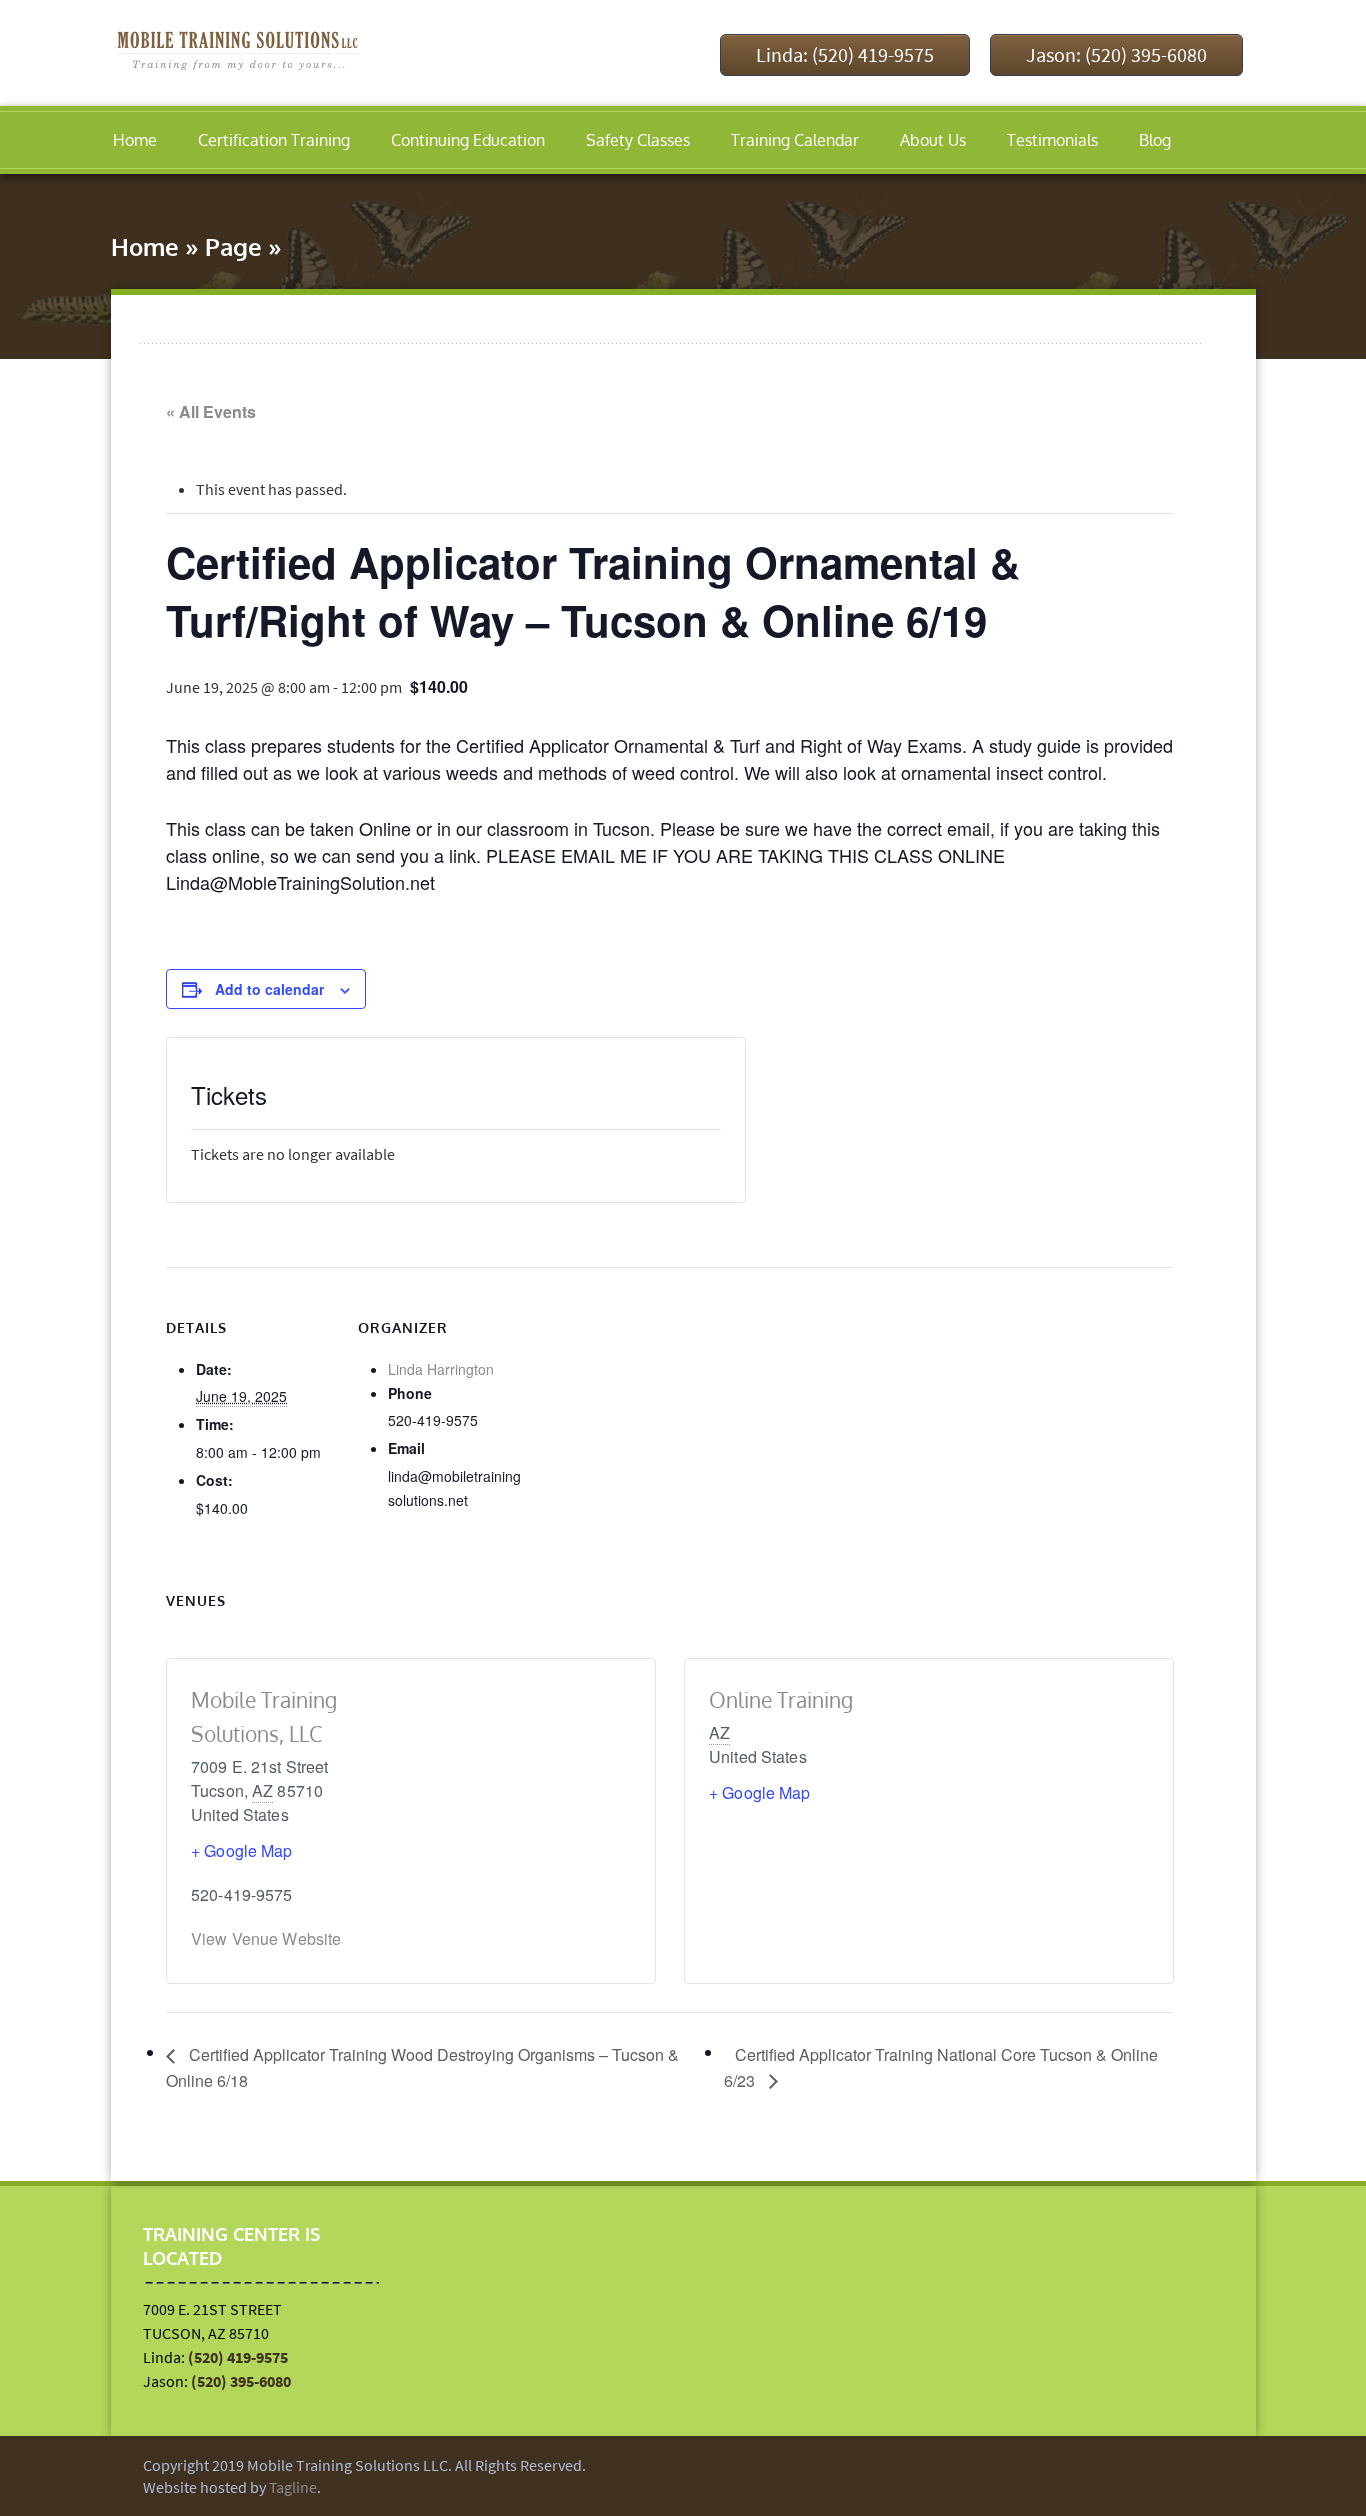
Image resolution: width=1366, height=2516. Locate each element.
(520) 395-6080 (241, 2381)
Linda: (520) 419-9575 (845, 54)
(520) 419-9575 (238, 2357)
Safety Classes (638, 140)
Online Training (781, 1699)
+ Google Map (242, 1850)
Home (135, 140)
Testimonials (1052, 140)
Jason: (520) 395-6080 (1116, 54)
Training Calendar (795, 140)
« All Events (211, 411)
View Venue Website (266, 1938)
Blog (1155, 140)
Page (233, 246)
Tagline (293, 2487)
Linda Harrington (441, 1369)
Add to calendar (269, 989)
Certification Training (274, 140)
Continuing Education (468, 140)
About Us (933, 140)
